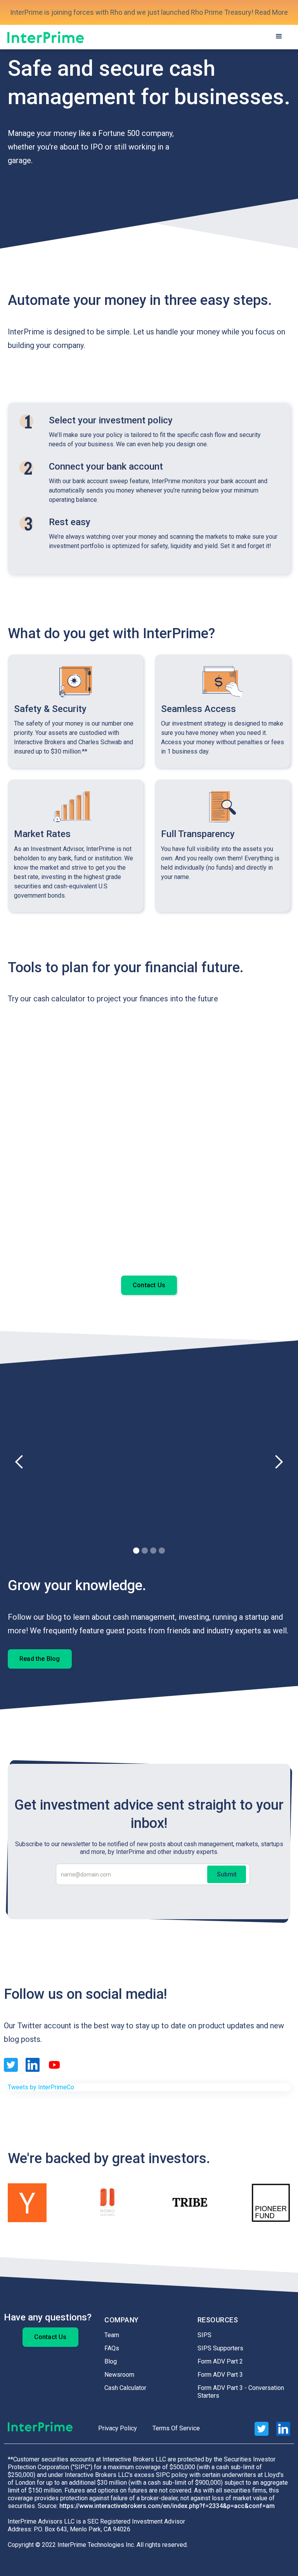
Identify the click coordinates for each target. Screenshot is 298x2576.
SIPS (204, 2335)
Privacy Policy (118, 2428)
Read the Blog (40, 1659)
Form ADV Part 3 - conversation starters (241, 2392)
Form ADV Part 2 (220, 2361)
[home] (46, 37)
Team (112, 2335)
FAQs (112, 2348)
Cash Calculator (125, 2388)
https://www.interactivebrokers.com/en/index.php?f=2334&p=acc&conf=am (167, 2506)
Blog (111, 2361)
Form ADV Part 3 (220, 2375)
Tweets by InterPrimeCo (41, 2087)
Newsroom (119, 2375)
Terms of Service (176, 2428)
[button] (279, 37)
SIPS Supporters (220, 2348)
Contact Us (149, 1285)
